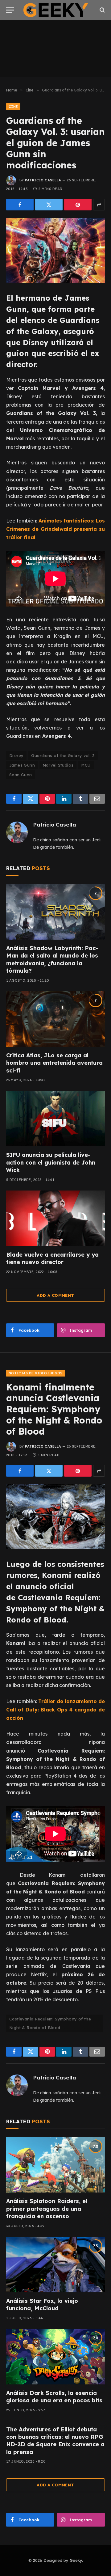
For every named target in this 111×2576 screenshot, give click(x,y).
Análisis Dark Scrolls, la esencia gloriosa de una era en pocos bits (54, 2397)
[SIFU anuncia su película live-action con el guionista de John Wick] (55, 1119)
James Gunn (22, 765)
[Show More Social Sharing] (99, 205)
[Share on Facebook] (20, 205)
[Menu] (10, 10)
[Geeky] (56, 10)
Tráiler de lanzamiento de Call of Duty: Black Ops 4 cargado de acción (55, 1710)
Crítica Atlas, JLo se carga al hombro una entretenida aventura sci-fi (54, 1063)
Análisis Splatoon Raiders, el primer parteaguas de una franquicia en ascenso (47, 2209)
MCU (86, 765)
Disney (16, 755)
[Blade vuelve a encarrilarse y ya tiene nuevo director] (55, 1218)
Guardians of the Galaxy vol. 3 (63, 755)
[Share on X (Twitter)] (49, 205)
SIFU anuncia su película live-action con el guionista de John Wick (51, 1162)
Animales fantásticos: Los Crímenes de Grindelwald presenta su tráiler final (55, 529)
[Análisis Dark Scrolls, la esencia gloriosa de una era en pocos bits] (55, 2357)
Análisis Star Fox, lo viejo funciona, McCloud (42, 2305)
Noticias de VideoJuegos (36, 1373)
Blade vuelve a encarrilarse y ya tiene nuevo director (52, 1258)
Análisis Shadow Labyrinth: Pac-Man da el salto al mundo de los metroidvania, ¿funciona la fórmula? (52, 959)
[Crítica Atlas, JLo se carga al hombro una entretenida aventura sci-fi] (55, 1019)
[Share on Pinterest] (78, 205)
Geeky (76, 2560)
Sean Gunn (21, 775)
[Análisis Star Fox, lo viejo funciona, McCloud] (55, 2265)
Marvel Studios (58, 765)
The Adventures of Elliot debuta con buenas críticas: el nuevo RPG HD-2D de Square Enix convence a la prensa (55, 2441)
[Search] (102, 10)
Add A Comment (55, 1295)
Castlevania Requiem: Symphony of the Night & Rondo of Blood (50, 2023)
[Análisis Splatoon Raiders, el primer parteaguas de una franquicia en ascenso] (55, 2165)
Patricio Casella (43, 180)
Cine (13, 107)
